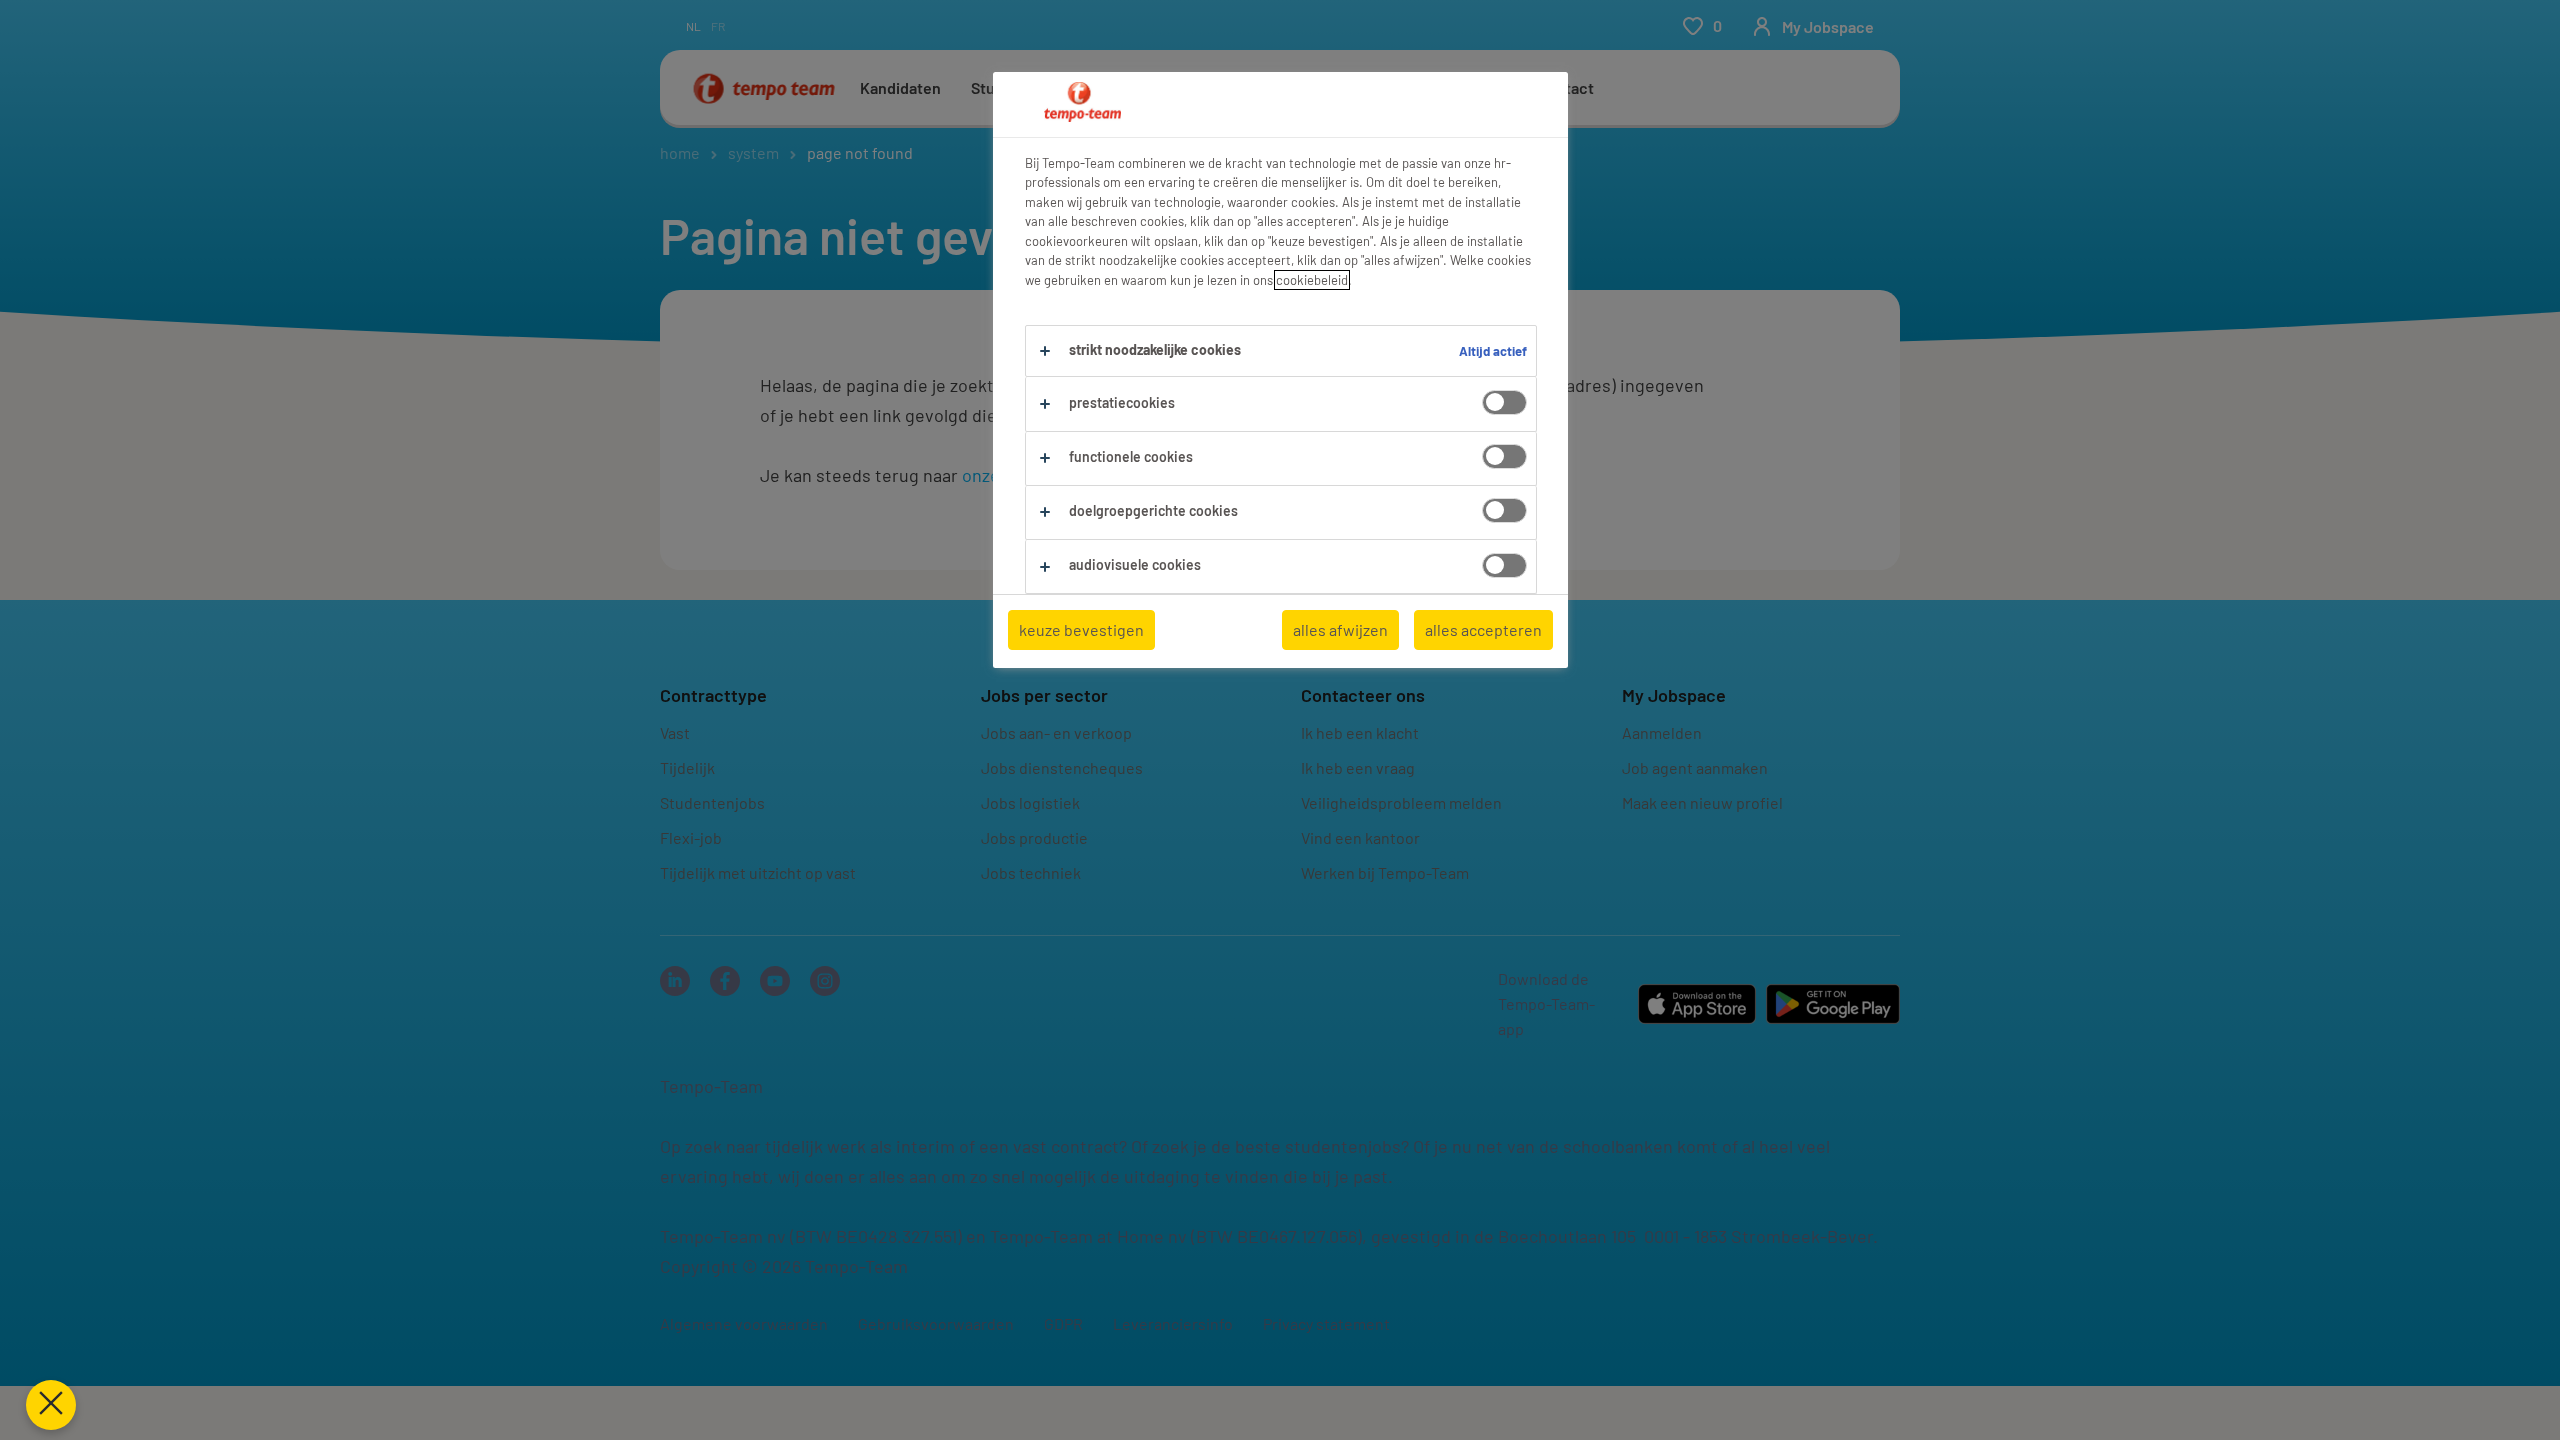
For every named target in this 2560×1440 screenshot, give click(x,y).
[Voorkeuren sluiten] (51, 1405)
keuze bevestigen (1081, 629)
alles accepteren (1483, 629)
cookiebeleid (1312, 280)
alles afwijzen (1340, 629)
